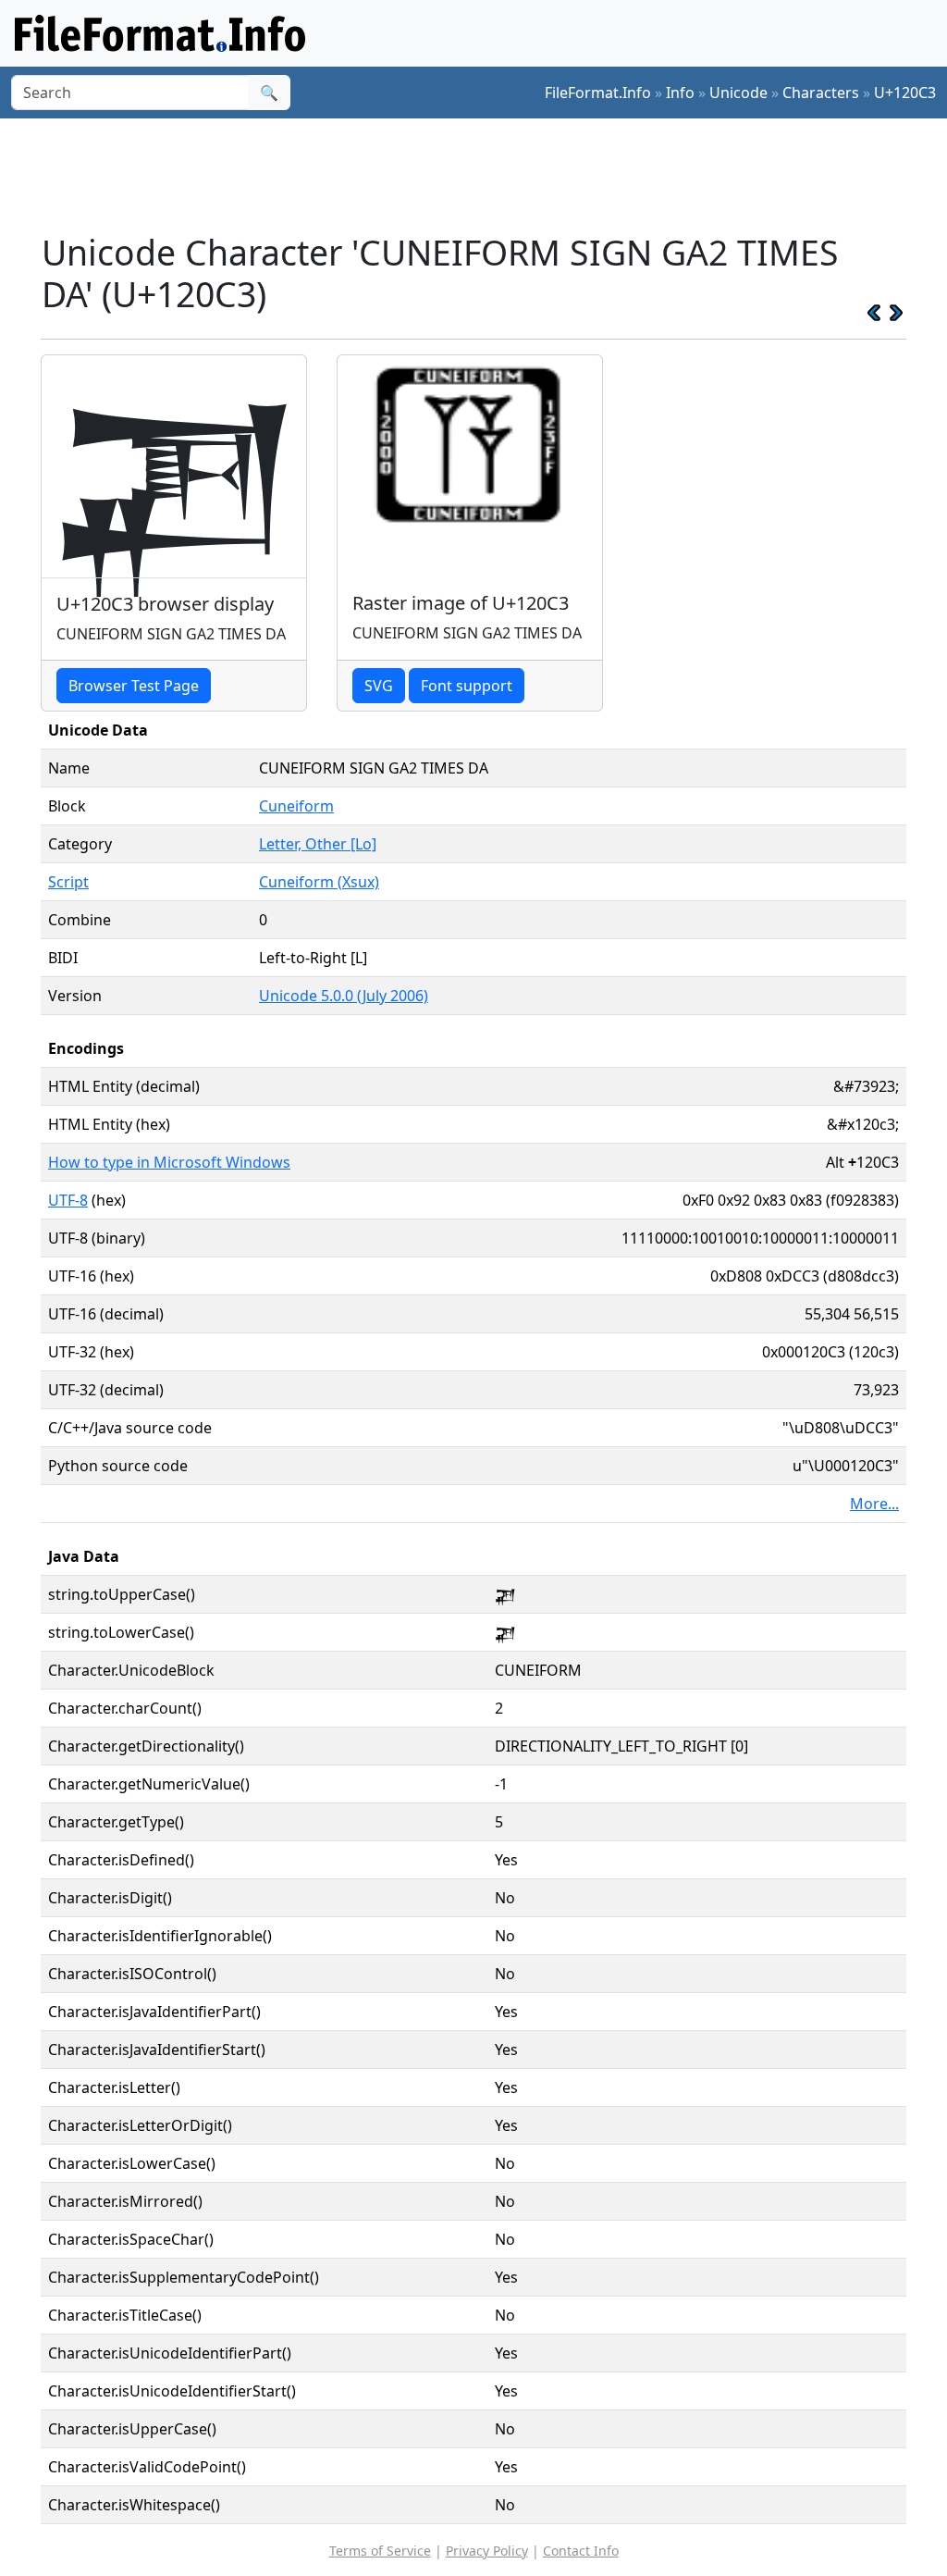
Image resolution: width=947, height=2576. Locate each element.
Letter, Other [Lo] (318, 844)
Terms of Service (380, 2551)
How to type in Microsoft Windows (169, 1162)
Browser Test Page (134, 686)
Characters (821, 93)
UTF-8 (68, 1200)
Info (680, 93)
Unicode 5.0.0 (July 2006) (344, 996)
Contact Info (581, 2551)
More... (874, 1504)
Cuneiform (296, 806)
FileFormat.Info (598, 93)
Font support (467, 686)
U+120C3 (905, 93)
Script (68, 882)
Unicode (738, 93)
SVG (379, 686)
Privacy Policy (487, 2551)
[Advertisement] (485, 175)
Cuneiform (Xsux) (319, 882)
